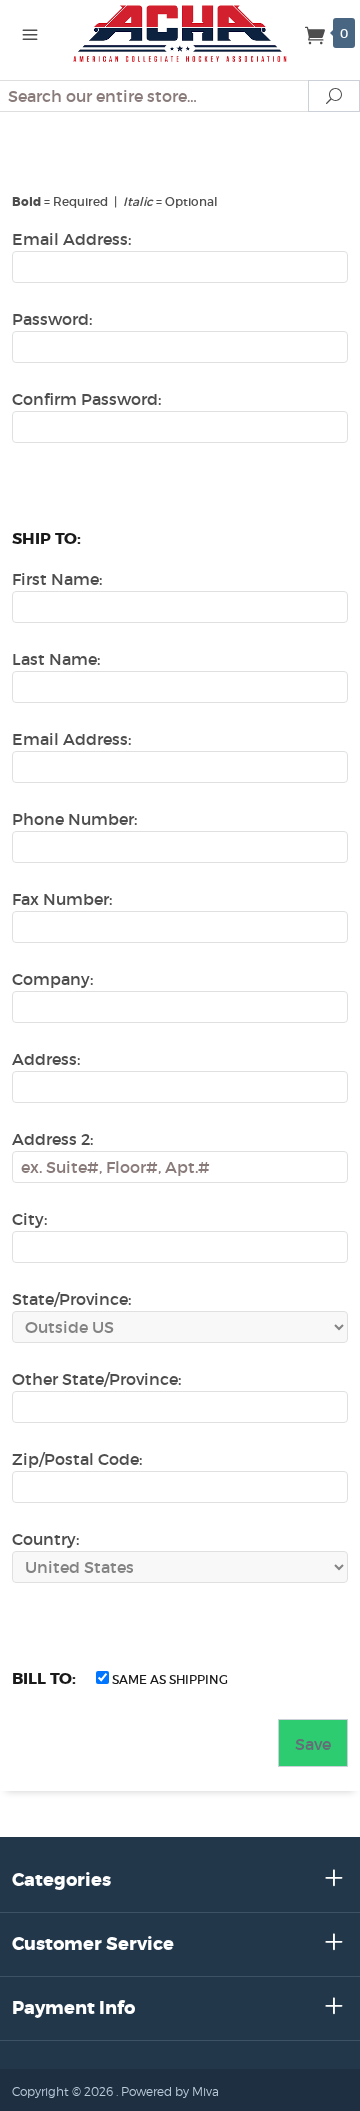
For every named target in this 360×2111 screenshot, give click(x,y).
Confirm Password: (86, 399)
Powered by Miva (170, 2091)
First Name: (57, 579)
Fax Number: (62, 899)
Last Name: (56, 659)
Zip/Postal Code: (77, 1459)
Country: (45, 1539)
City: (29, 1219)
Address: (46, 1059)
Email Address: (71, 239)
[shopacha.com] (180, 32)
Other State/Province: (96, 1379)
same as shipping (168, 1679)
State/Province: (71, 1299)
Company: (52, 979)
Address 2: (52, 1139)
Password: (52, 319)
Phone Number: (74, 819)
